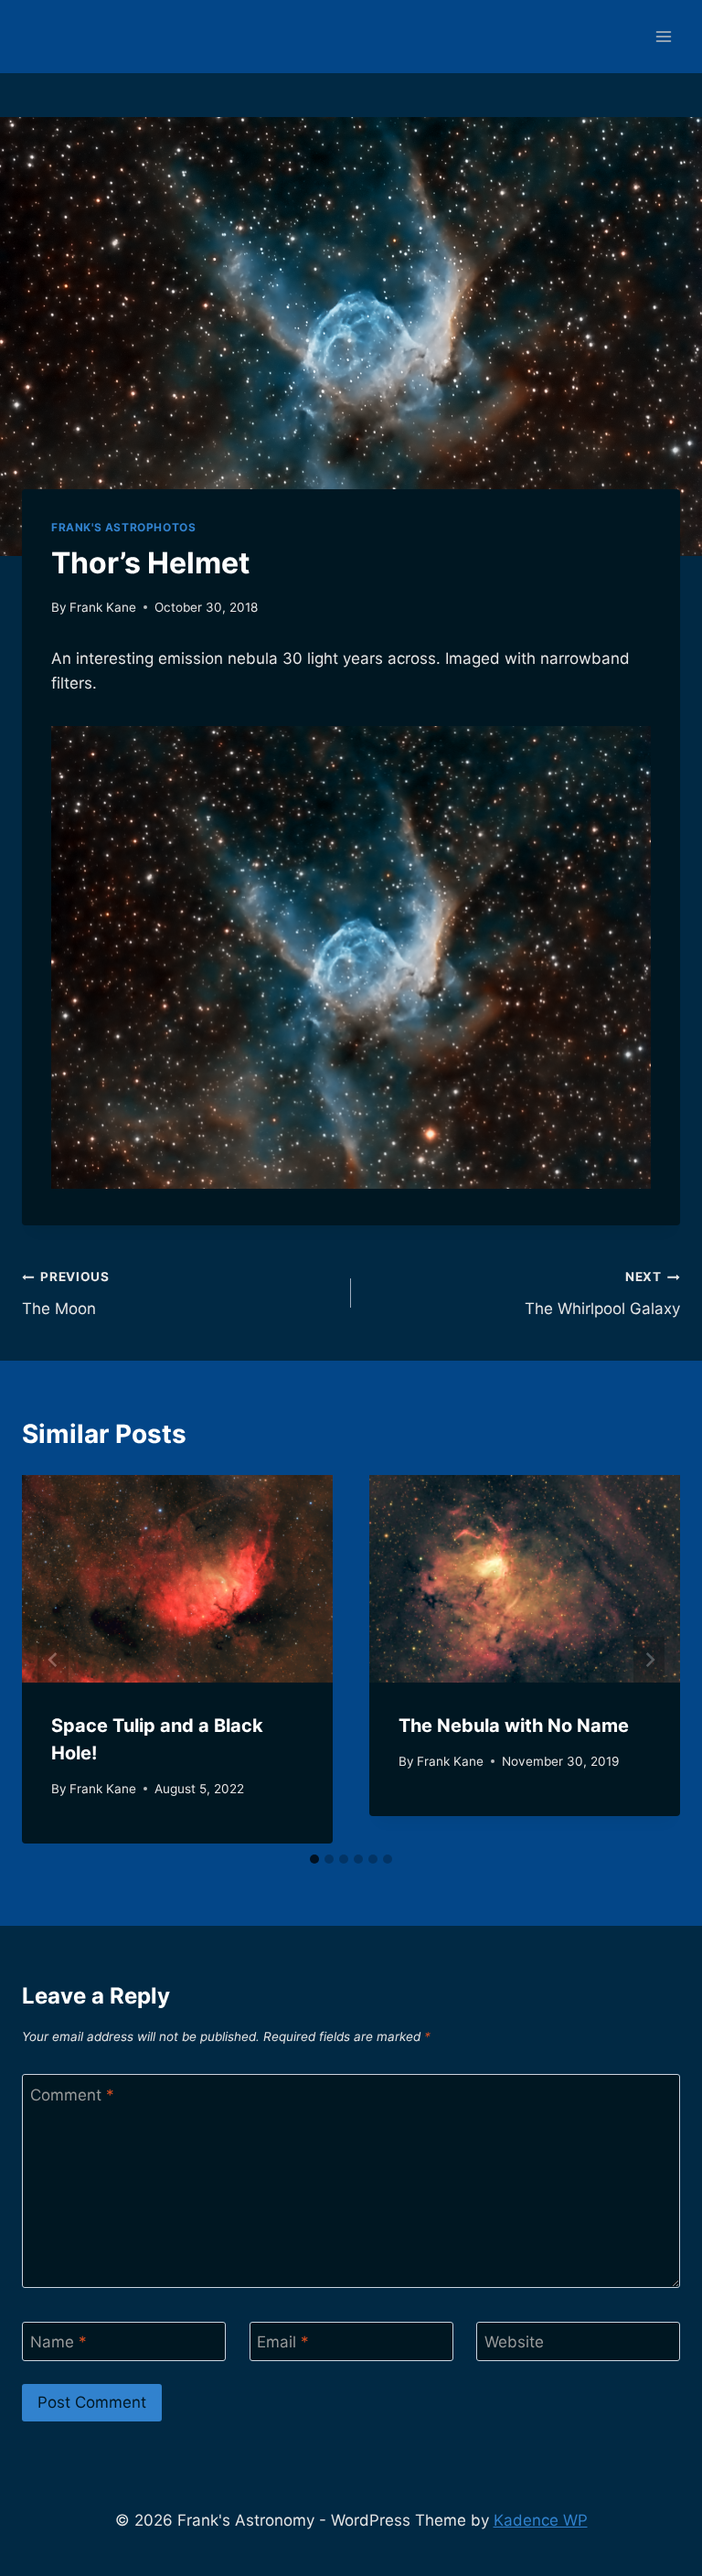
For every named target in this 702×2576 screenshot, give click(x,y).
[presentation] (177, 1579)
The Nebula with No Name (514, 1726)
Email (283, 2342)
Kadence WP (541, 2520)
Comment (72, 2095)
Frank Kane (103, 607)
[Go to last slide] (53, 1659)
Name (58, 2342)
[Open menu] (663, 36)
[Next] (649, 1659)
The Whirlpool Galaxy (602, 1293)
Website (514, 2342)
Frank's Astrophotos (123, 527)
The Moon (66, 1293)
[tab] (314, 1859)
